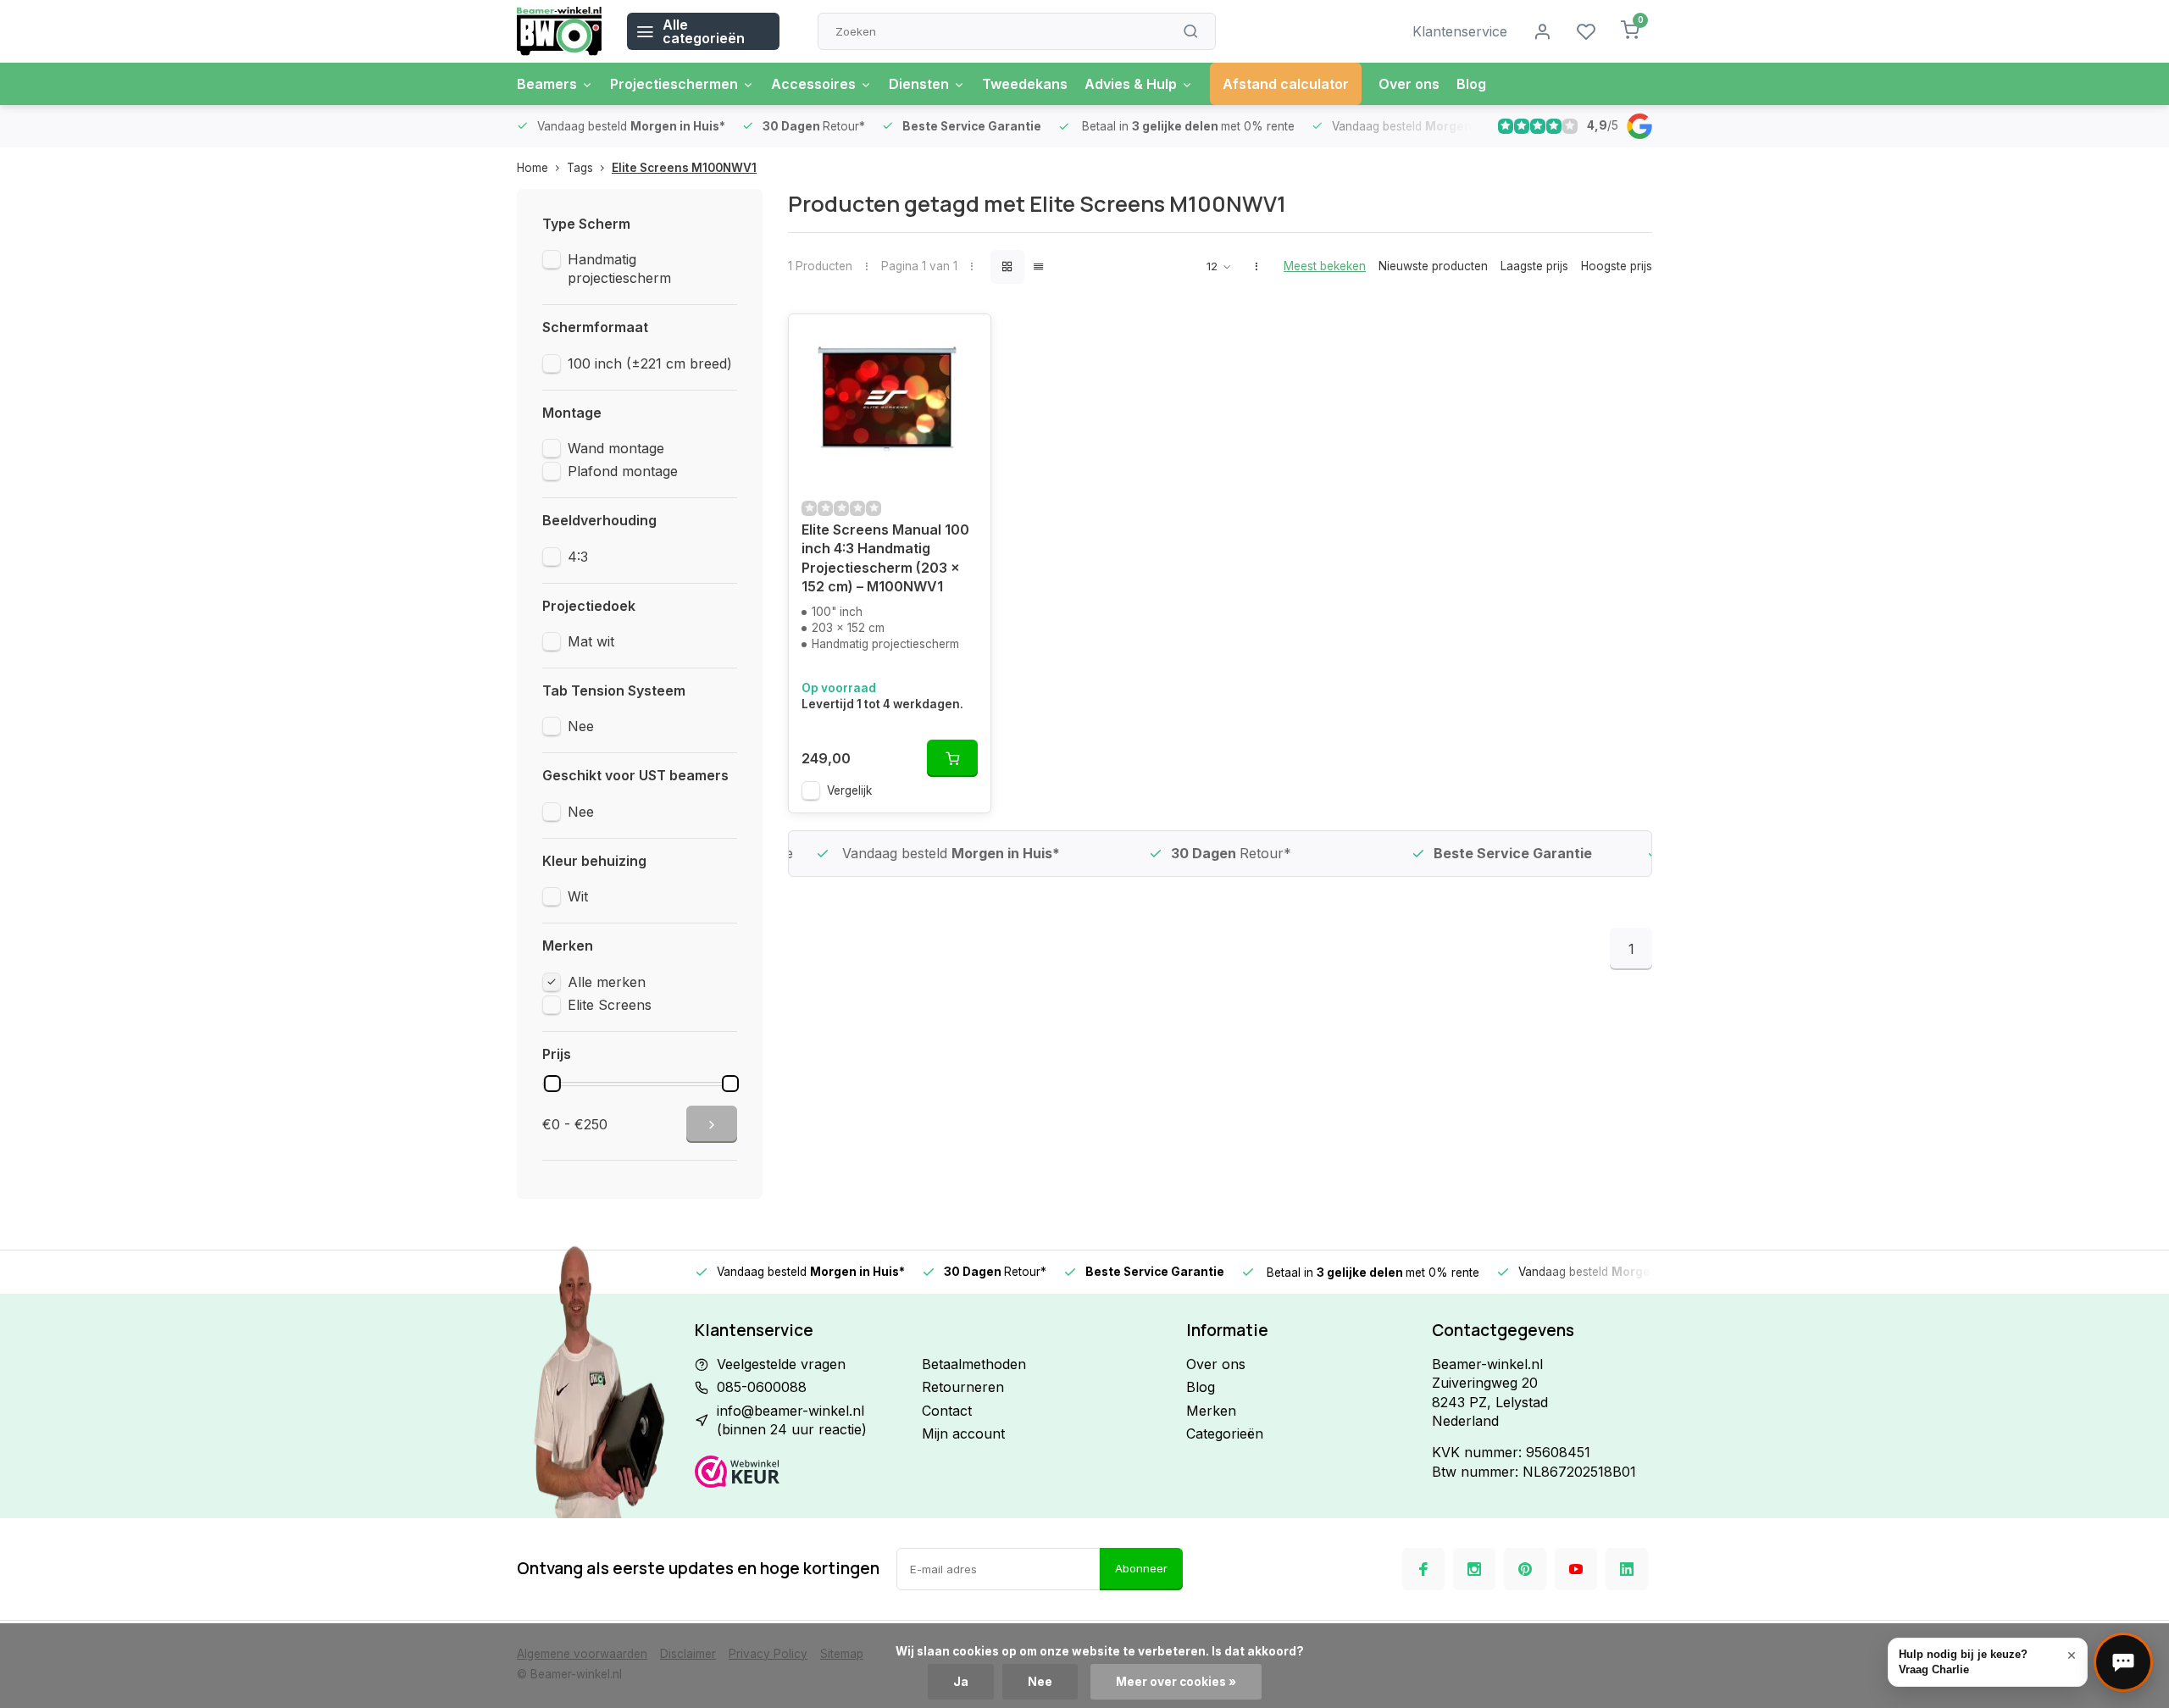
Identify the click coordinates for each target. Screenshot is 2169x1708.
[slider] (552, 1084)
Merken (1211, 1411)
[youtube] (1576, 1569)
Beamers (547, 84)
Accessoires (813, 84)
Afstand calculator (1286, 84)
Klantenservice (1460, 31)
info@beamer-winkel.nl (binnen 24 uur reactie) (792, 1420)
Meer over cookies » (1176, 1682)
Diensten (919, 84)
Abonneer (1141, 1568)
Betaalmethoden (974, 1364)
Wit (578, 896)
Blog (1471, 84)
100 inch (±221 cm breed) (650, 363)
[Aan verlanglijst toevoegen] (965, 340)
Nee (581, 726)
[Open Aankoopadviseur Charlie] (2123, 1662)
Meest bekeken (1325, 266)
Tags (580, 168)
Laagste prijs (1534, 266)
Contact (947, 1411)
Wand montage (616, 448)
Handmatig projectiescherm (619, 269)
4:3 (578, 557)
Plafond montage (623, 471)
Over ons (1409, 84)
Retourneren (963, 1387)
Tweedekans (1025, 84)
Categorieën (1225, 1433)
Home (533, 168)
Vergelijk (849, 790)
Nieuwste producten (1433, 266)
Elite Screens (610, 1005)
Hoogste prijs (1617, 266)
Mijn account (963, 1433)
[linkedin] (1627, 1569)
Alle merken (607, 982)
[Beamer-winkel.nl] (559, 31)
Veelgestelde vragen (781, 1364)
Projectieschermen (674, 84)
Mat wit (591, 641)
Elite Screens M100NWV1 (684, 168)
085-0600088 (762, 1387)
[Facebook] (1423, 1569)
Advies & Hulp (1131, 84)
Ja (961, 1682)
